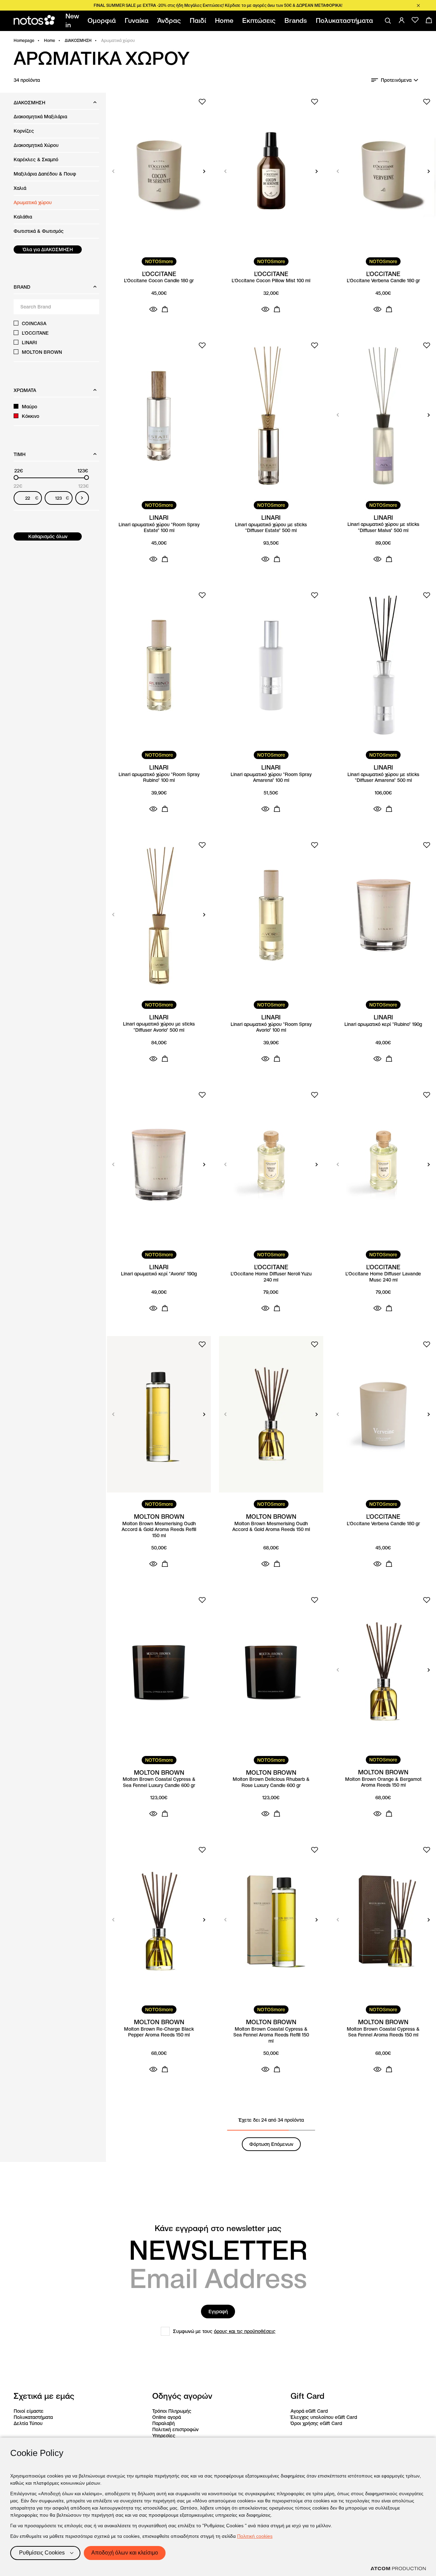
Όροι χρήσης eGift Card (316, 2423)
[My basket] (429, 20)
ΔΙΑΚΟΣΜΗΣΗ (78, 40)
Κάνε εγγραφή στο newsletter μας (218, 2228)
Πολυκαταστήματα (33, 2417)
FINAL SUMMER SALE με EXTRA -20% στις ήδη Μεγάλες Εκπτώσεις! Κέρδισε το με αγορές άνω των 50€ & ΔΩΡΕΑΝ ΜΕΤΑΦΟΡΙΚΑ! (218, 5)
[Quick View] (153, 309)
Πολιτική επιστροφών (175, 2429)
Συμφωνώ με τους (224, 2331)
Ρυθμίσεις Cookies (42, 2553)
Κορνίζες (24, 131)
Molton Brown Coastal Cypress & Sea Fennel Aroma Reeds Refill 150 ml (271, 2035)
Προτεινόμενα (396, 80)
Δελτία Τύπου (28, 2423)
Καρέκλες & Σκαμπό (36, 160)
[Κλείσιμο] (418, 5)
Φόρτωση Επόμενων (271, 2144)
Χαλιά (20, 188)
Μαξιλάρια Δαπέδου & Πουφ (45, 174)
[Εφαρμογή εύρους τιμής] (82, 498)
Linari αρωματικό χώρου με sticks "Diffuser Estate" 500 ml (271, 528)
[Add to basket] (165, 309)
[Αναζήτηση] (388, 21)
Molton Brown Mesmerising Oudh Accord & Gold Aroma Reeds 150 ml (271, 1527)
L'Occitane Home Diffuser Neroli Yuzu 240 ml (271, 1277)
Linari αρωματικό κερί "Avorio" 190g (159, 1274)
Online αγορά (167, 2417)
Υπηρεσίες (164, 2436)
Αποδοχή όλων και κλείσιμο (125, 2553)
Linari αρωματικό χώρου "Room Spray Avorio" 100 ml (271, 1027)
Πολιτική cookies (255, 2536)
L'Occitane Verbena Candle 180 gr (383, 281)
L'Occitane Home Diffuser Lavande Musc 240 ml (383, 1277)
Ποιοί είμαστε (29, 2411)
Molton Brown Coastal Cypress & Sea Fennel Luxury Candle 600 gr (159, 1782)
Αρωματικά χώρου (33, 202)
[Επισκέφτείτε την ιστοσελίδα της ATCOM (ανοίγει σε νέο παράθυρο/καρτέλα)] (398, 2569)
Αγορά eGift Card (309, 2411)
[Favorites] (415, 20)
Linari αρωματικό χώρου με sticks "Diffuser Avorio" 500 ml (159, 1027)
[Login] (402, 20)
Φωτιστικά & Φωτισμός (39, 231)
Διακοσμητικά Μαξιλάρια (40, 117)
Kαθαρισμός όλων (48, 536)
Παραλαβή (163, 2423)
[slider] (16, 478)
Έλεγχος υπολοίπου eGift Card (324, 2417)
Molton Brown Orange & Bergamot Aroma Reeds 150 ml (383, 1782)
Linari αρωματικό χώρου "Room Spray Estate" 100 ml (159, 528)
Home (50, 40)
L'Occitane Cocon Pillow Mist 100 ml (271, 281)
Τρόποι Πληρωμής (172, 2411)
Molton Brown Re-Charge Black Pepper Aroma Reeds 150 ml (159, 2032)
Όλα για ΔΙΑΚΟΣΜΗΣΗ (48, 249)
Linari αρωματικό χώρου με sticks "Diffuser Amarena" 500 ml (383, 778)
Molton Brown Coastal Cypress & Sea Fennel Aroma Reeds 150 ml (383, 2032)
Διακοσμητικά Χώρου (36, 145)
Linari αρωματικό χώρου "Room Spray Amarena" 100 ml (271, 778)
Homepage (24, 40)
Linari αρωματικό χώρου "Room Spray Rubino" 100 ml (159, 778)
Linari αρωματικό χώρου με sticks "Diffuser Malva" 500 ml (383, 527)
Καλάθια (23, 217)
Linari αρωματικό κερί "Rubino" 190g (383, 1024)
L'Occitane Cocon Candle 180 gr (159, 281)
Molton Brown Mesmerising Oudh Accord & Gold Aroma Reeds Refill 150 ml (159, 1530)
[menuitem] (73, 21)
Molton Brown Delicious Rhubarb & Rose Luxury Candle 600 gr (271, 1782)
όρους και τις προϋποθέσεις (245, 2331)
